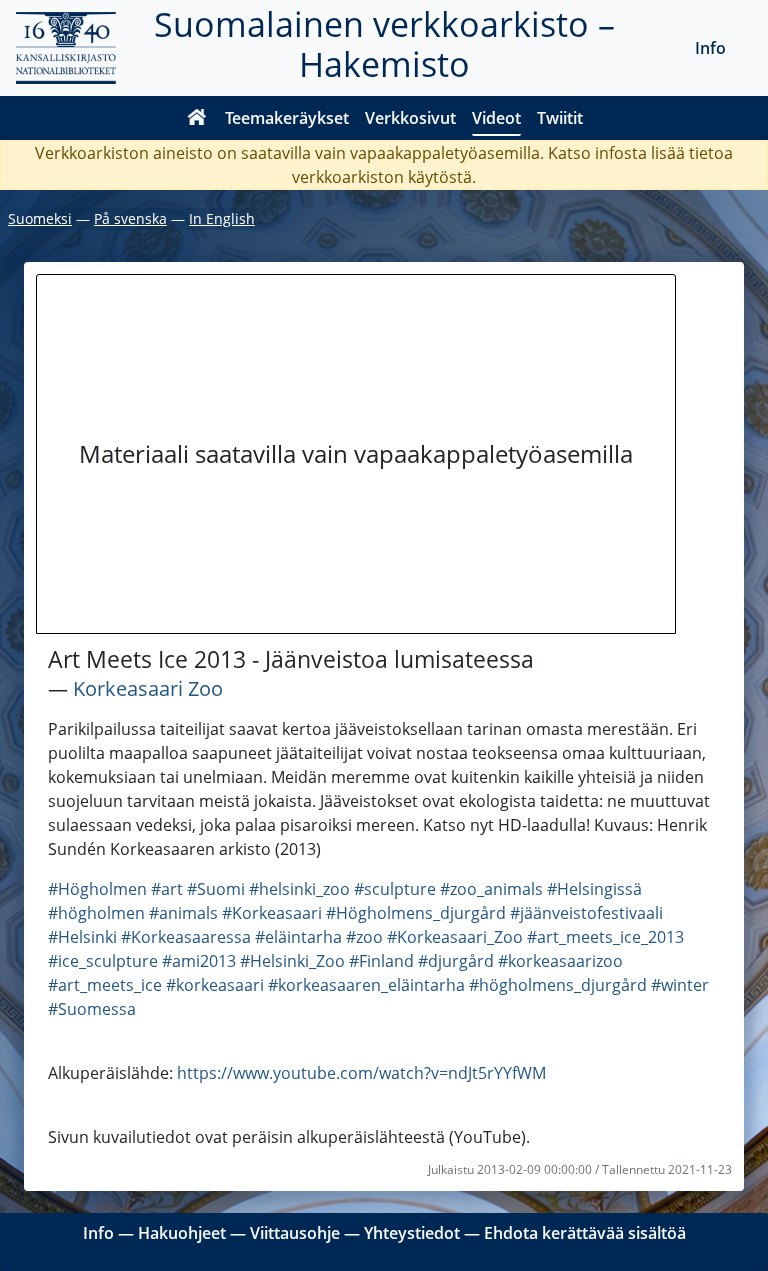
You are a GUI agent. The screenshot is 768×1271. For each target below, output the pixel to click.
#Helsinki (82, 937)
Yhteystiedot (412, 1233)
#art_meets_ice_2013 (605, 937)
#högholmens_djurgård (558, 985)
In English (222, 218)
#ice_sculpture (103, 961)
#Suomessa (92, 1009)
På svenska (130, 218)
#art (167, 889)
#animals (183, 913)
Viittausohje (295, 1233)
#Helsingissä (594, 889)
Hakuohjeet (182, 1233)
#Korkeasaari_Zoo (455, 937)
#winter (680, 985)
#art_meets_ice (105, 985)
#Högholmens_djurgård (416, 913)
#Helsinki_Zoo (292, 961)
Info (710, 48)
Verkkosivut (410, 118)
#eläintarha (298, 937)
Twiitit (560, 118)
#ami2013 (199, 961)
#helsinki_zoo (299, 889)
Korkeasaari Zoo (148, 688)
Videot (496, 118)
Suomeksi (40, 218)
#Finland (381, 961)
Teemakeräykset (287, 118)
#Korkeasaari (272, 913)
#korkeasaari (215, 985)
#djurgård (456, 961)
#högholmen (96, 913)
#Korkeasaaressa (186, 937)
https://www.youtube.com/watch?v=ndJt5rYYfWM (361, 1073)
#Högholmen (97, 889)
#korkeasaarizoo (560, 961)
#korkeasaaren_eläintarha (366, 985)
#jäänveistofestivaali (586, 913)
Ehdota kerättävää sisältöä (585, 1233)
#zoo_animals (491, 889)
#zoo (364, 937)
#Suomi (216, 889)
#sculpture (395, 889)
